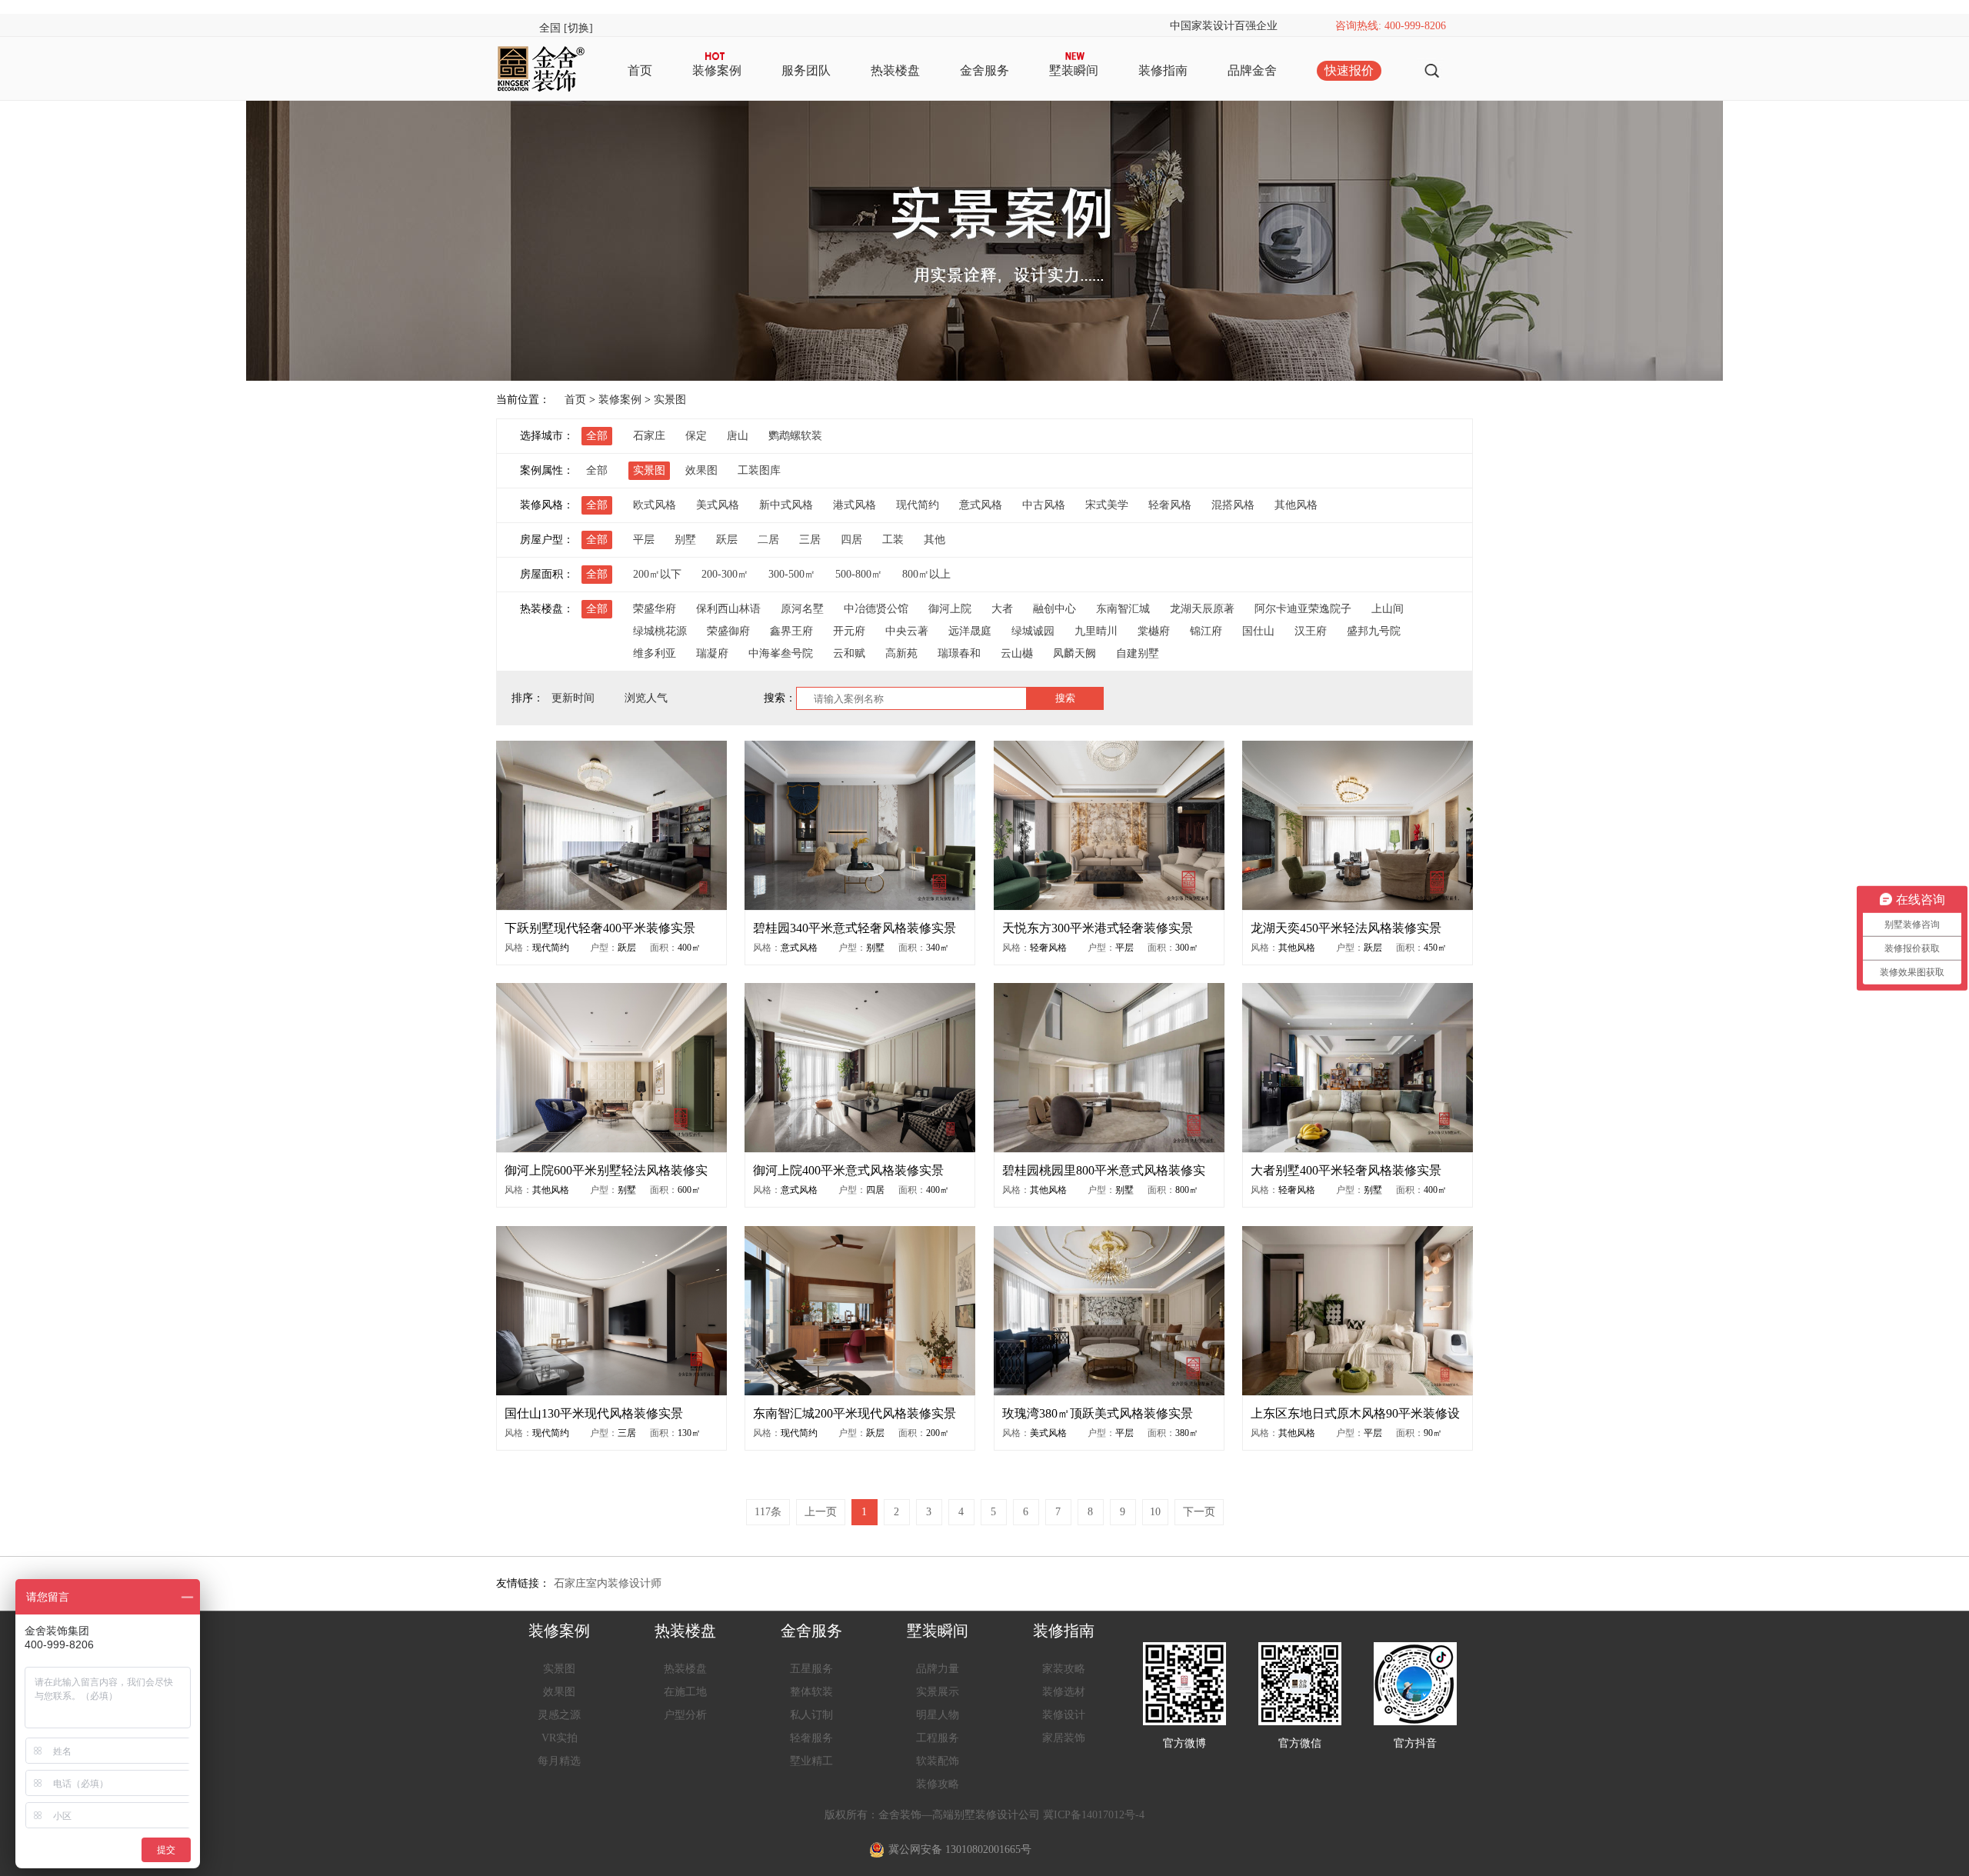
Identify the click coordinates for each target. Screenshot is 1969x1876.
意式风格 (981, 505)
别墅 (685, 540)
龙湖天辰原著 (1202, 609)
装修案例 (717, 70)
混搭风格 (1233, 505)
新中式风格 (786, 505)
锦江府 (1206, 631)
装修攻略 (938, 1784)
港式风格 (855, 505)
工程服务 (938, 1738)
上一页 (821, 1512)
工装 (893, 540)
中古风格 (1044, 505)
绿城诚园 (1033, 631)
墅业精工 (811, 1761)
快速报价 (1349, 70)
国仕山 (1258, 631)
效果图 (701, 470)
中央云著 (907, 631)
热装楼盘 (895, 70)
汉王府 (1311, 631)
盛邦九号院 (1374, 631)
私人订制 (811, 1715)
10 (1155, 1512)
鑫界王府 (791, 631)
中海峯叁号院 (781, 653)
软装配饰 (938, 1761)
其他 (935, 540)
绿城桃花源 (660, 631)
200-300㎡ (725, 574)
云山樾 (1017, 653)
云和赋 (849, 653)
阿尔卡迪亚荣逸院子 (1303, 609)
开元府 (849, 631)
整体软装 (811, 1692)
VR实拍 (560, 1738)
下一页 (1199, 1512)
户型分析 (685, 1715)
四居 (851, 540)
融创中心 (1054, 609)
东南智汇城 (1123, 609)
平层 (644, 540)
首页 (640, 70)
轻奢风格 (1170, 505)
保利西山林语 (728, 609)
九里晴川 (1096, 631)
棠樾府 (1154, 631)
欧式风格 (655, 505)
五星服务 (811, 1669)
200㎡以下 (657, 574)
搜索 (1065, 698)
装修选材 (1064, 1692)
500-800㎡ (859, 574)
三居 (810, 540)
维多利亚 (655, 653)
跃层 (727, 540)
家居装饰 (1064, 1738)
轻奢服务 (811, 1738)
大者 (1002, 609)
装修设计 (1064, 1715)
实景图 (670, 400)
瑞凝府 (712, 653)
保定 (696, 436)
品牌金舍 (1252, 70)
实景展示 (938, 1692)
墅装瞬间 (1074, 70)
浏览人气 (648, 698)
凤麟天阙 (1074, 653)
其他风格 (1296, 505)
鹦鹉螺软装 (795, 436)
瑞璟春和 (959, 653)
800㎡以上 (926, 574)
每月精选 (559, 1761)
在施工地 (685, 1692)
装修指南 (1163, 70)
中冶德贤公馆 (876, 609)
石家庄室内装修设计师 (608, 1583)
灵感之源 (559, 1715)
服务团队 (806, 70)
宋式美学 (1107, 505)
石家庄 (649, 436)
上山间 (1388, 609)
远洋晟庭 (970, 631)
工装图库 (759, 470)
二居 (768, 540)
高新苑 (901, 653)
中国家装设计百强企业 (1224, 26)
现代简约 (918, 505)
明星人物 (938, 1715)
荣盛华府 (655, 609)
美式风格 (718, 505)
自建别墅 (1138, 653)
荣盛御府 (728, 631)
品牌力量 (938, 1669)
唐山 (738, 436)
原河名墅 (802, 609)
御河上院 (950, 609)
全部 (597, 436)
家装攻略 (1064, 1669)
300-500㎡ (792, 574)
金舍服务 (984, 70)
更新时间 (575, 698)
